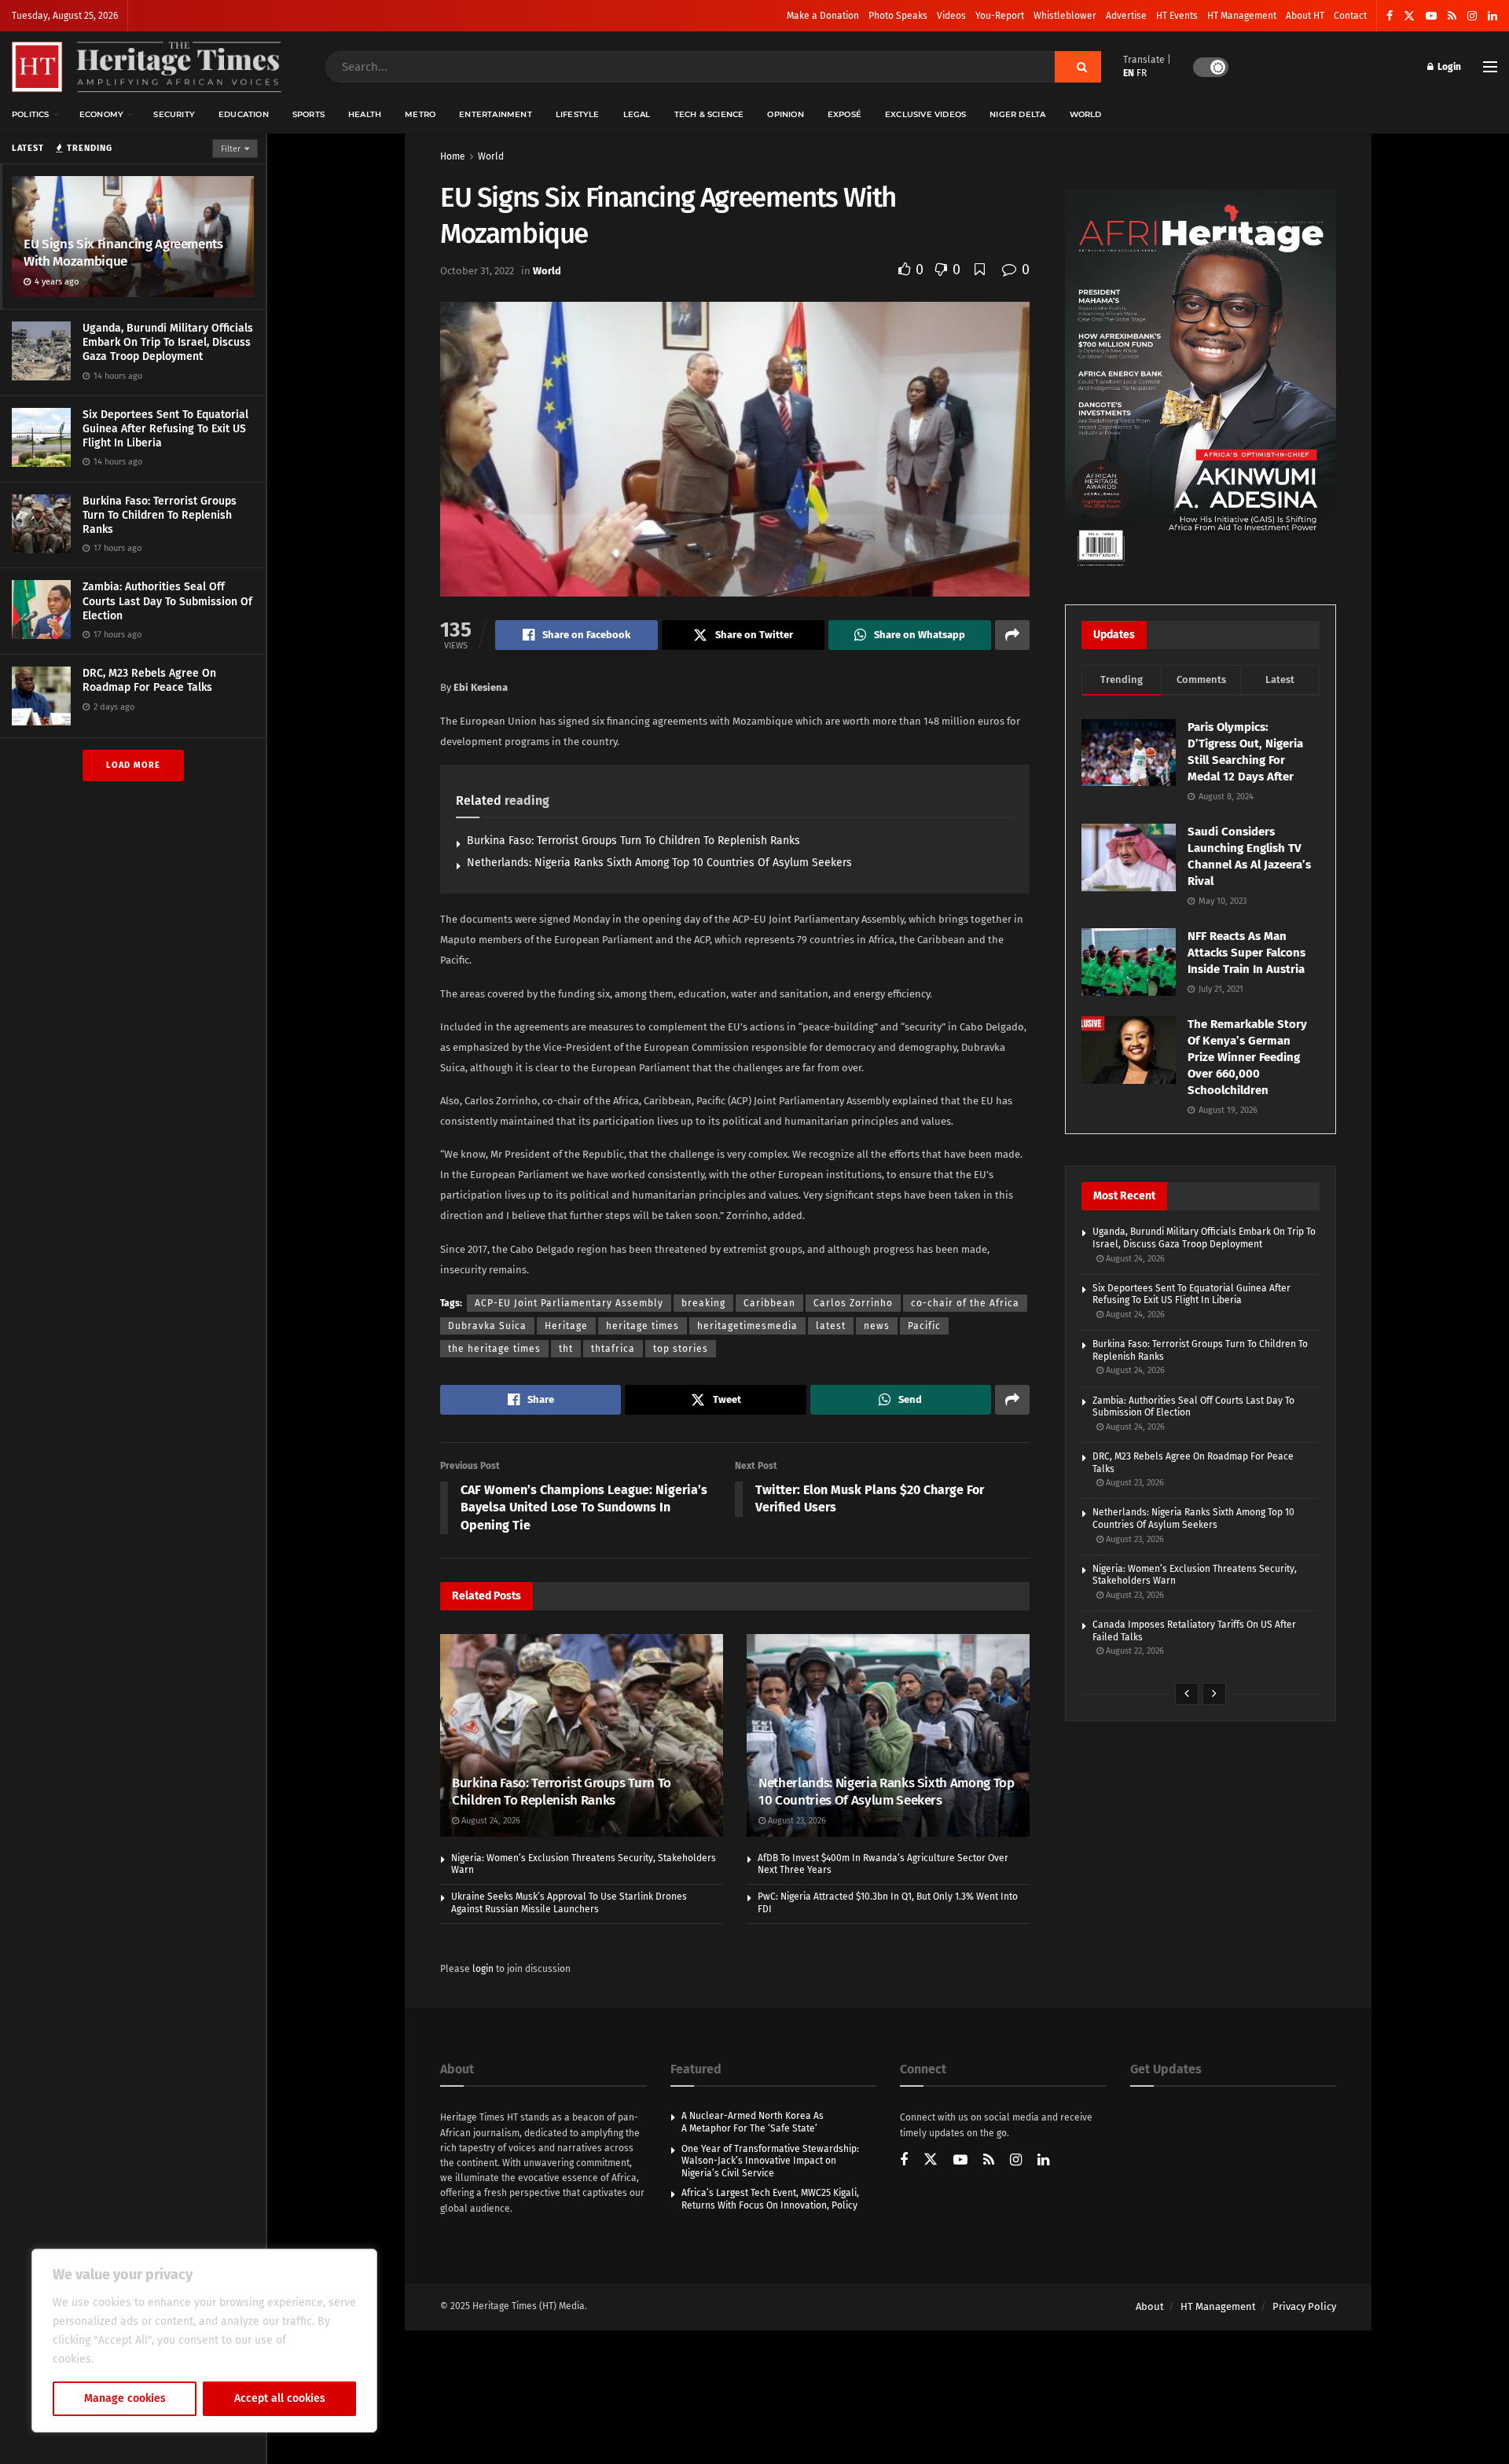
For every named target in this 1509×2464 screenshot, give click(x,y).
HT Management (1242, 16)
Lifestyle (578, 114)
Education (244, 114)
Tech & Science (709, 114)
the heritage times (494, 1349)
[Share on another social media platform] (1012, 635)
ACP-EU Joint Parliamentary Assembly (569, 1303)
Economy (101, 114)
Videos (951, 16)
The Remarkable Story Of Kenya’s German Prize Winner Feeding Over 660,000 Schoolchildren (1247, 1057)
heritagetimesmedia (747, 1326)
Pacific (924, 1326)
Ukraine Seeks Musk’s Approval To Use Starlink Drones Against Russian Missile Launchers (569, 1903)
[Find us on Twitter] (1409, 16)
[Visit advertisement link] (1201, 381)
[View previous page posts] (1187, 1694)
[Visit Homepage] (147, 67)
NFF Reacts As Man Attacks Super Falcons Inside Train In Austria (1246, 953)
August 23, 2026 (796, 1821)
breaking (703, 1303)
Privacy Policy (1304, 2306)
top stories (681, 1349)
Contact (1350, 16)
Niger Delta (1017, 114)
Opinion (785, 114)
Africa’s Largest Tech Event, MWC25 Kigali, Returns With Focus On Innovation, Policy (770, 2199)
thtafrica (613, 1349)
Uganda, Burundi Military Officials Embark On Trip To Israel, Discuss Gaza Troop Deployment (168, 342)
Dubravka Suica (487, 1326)
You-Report (1000, 16)
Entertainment (496, 114)
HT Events (1177, 16)
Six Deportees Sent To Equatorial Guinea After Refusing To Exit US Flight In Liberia (165, 429)
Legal (637, 114)
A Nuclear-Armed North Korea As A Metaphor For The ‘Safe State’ (753, 2122)
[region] (204, 2341)
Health (365, 114)
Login (1448, 67)
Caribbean (769, 1303)
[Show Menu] (1490, 67)
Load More (133, 765)
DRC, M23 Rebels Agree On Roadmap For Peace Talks (149, 680)
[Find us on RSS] (1452, 16)
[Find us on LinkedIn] (1492, 16)
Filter (231, 149)
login (483, 1969)
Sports (308, 114)
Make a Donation (823, 16)
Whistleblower (1065, 16)
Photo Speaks (898, 16)
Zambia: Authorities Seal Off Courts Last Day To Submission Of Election (167, 601)
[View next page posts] (1214, 1694)
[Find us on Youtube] (1431, 16)
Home (453, 156)
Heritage (566, 1326)
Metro (420, 114)
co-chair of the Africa (965, 1303)
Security (174, 114)
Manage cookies (125, 2398)
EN (1129, 73)
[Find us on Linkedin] (1043, 2161)
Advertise (1126, 16)
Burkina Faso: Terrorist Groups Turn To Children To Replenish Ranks (160, 515)
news (877, 1326)
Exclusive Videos (925, 114)
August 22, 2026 (1134, 1651)
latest (831, 1326)
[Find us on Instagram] (1472, 16)
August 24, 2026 (490, 1821)
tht (566, 1349)
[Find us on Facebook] (1390, 16)
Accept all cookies (280, 2398)
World (1086, 114)
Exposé (844, 114)
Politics (31, 114)
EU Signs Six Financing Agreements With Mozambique (123, 253)
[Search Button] (1078, 67)
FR (1142, 73)
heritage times (643, 1326)
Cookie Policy (131, 2359)
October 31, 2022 (477, 271)
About (1150, 2306)
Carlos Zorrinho (853, 1303)
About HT (1305, 16)
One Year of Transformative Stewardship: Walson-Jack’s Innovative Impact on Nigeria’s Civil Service (770, 2161)
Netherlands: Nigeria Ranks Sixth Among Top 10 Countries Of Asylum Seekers (659, 863)
